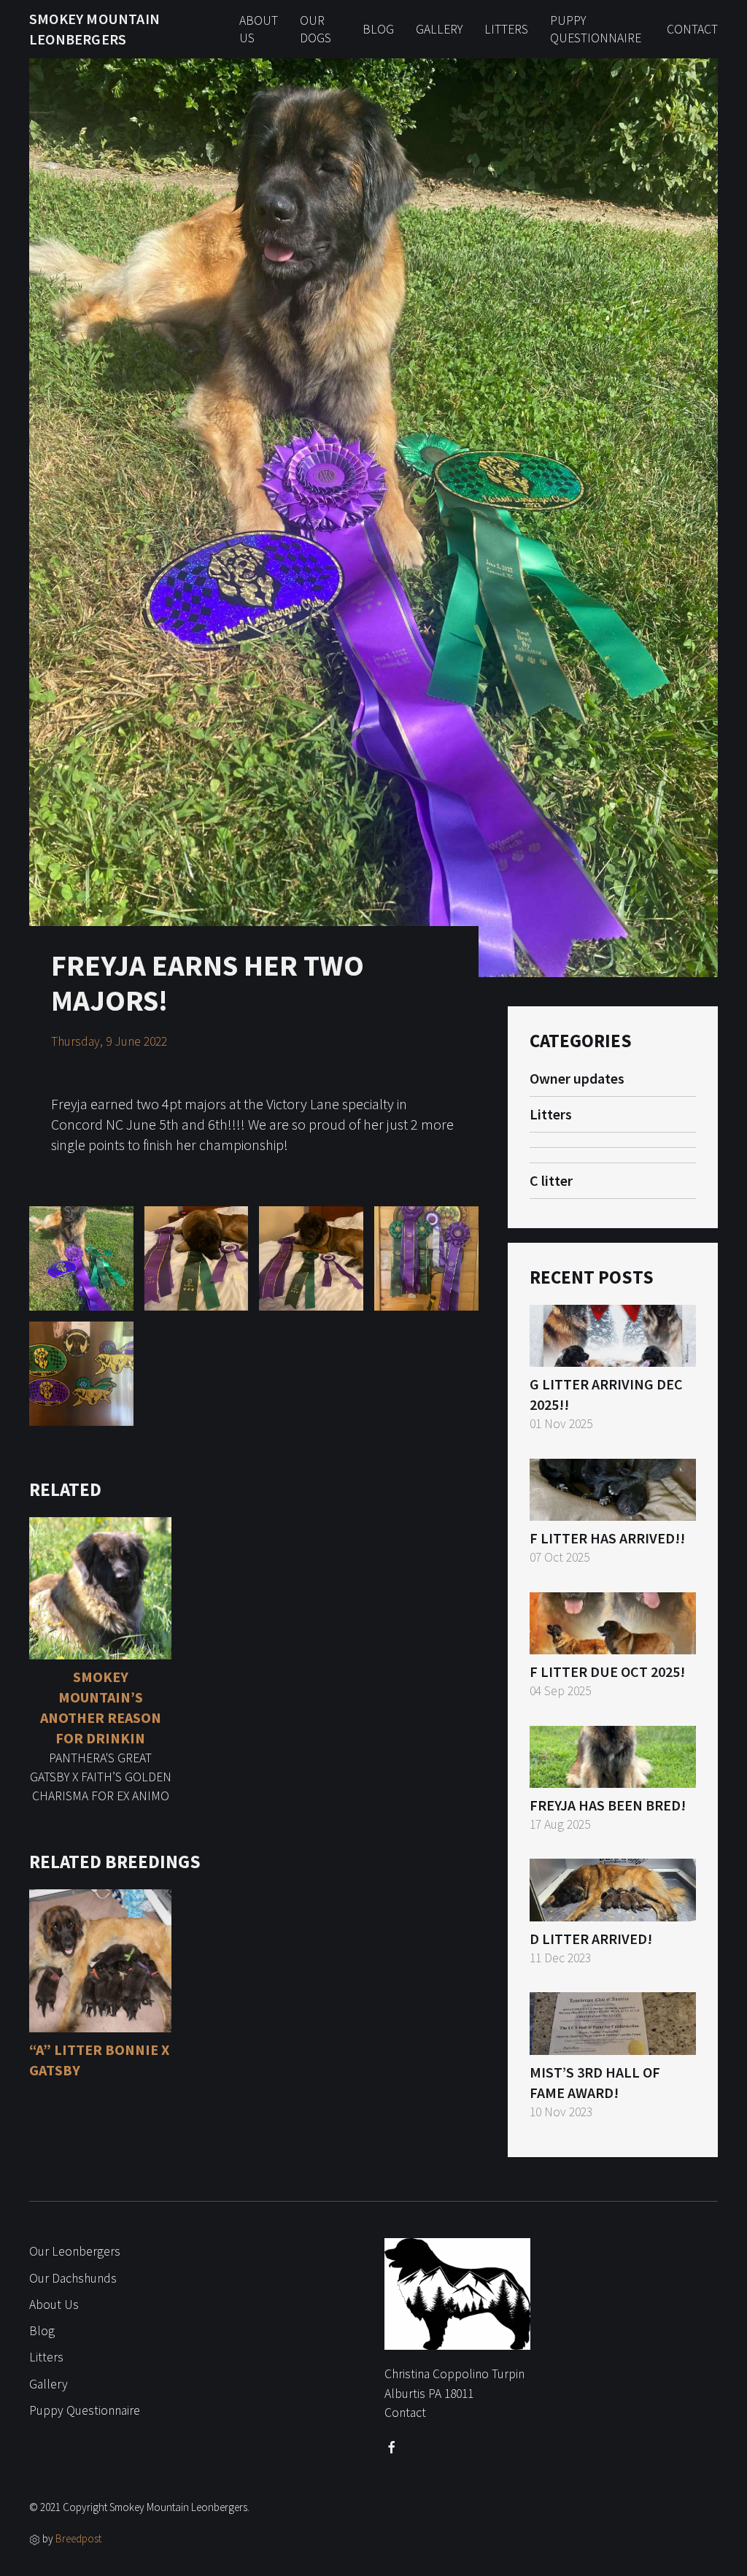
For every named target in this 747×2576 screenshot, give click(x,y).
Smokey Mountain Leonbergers (94, 29)
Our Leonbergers (75, 2251)
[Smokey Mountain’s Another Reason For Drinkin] (100, 1588)
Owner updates (577, 1078)
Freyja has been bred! (608, 1805)
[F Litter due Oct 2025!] (613, 1621)
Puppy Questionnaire (596, 30)
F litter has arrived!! (607, 1538)
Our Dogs (316, 30)
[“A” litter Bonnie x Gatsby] (100, 1959)
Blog (378, 29)
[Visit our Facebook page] (392, 2448)
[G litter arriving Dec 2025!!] (613, 1334)
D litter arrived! (591, 1939)
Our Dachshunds (73, 2278)
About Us (259, 30)
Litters (506, 29)
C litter (551, 1180)
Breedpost (78, 2538)
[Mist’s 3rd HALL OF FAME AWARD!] (613, 2022)
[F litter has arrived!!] (613, 1488)
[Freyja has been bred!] (613, 1755)
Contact (692, 29)
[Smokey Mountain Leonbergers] (457, 2300)
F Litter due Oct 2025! (607, 1671)
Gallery (439, 29)
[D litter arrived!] (613, 1888)
